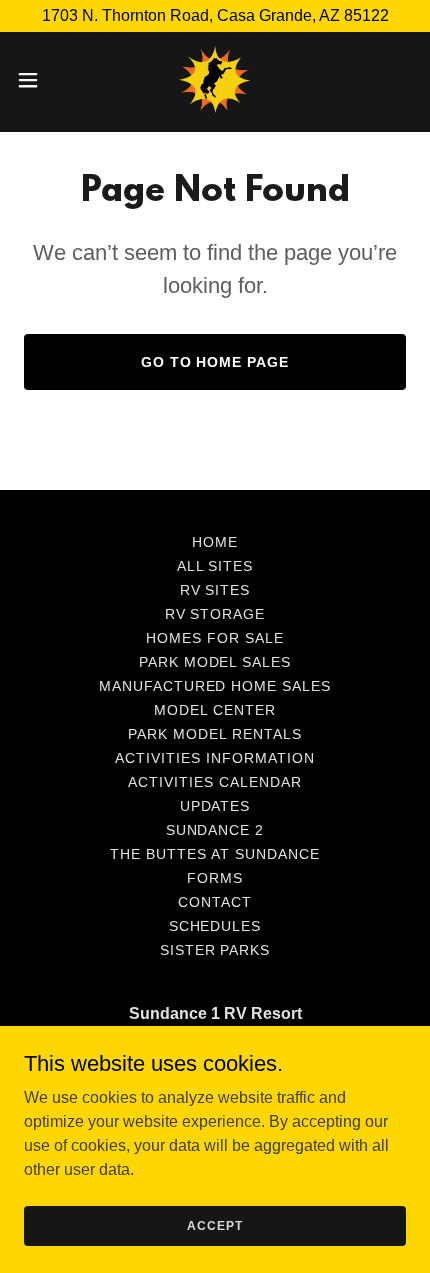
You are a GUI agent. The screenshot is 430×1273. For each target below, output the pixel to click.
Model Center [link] (215, 710)
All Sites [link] (215, 566)
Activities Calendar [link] (215, 782)
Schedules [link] (215, 926)
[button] (39, 80)
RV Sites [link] (215, 590)
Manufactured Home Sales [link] (215, 686)
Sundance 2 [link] (215, 830)
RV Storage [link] (215, 614)
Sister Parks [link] (215, 950)
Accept (214, 1225)
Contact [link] (215, 902)
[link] (215, 80)
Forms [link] (215, 878)
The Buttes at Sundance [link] (215, 854)
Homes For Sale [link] (215, 638)
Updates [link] (215, 806)
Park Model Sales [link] (215, 662)
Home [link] (215, 542)
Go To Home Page (215, 362)
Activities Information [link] (215, 758)
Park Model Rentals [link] (215, 734)
